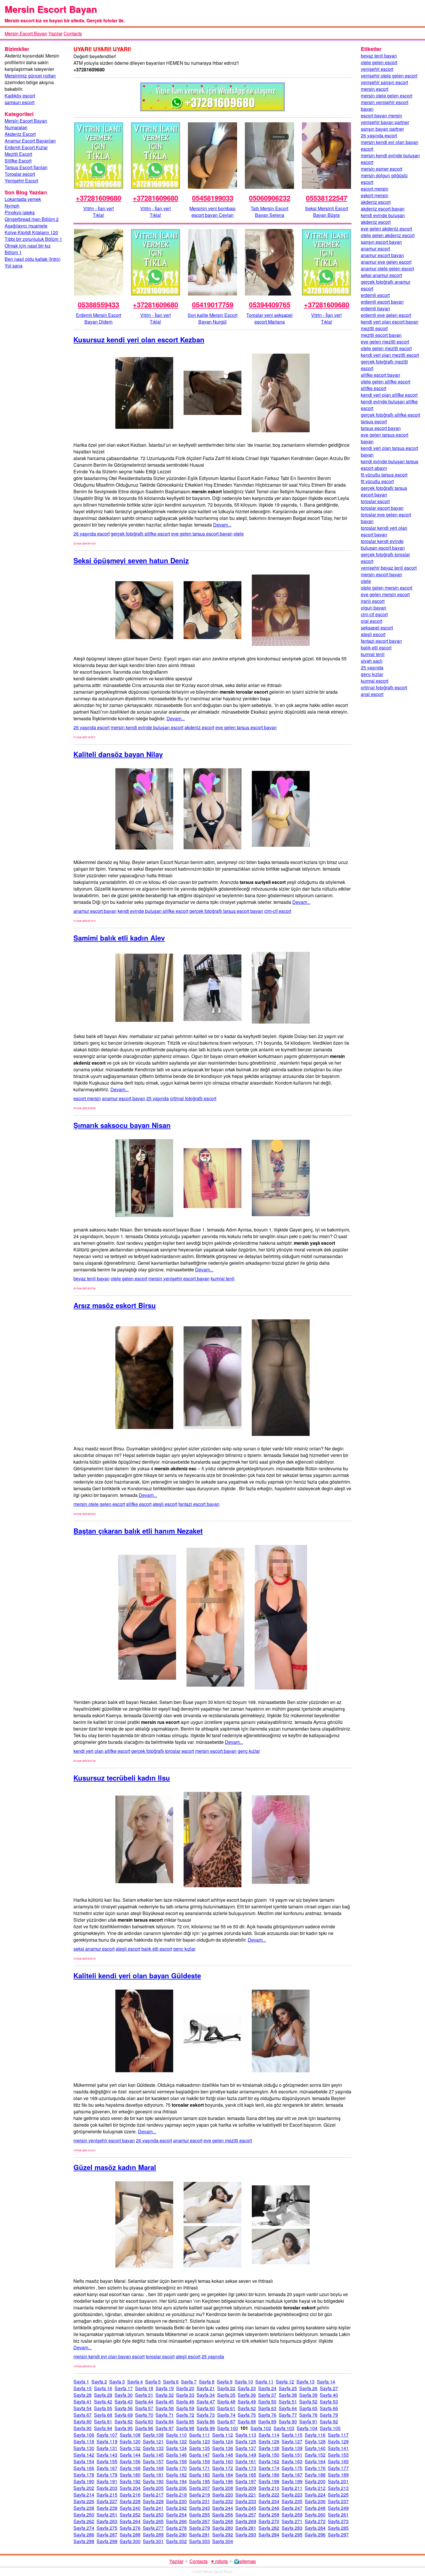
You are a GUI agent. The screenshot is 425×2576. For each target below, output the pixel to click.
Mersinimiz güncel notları (30, 76)
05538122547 (327, 198)
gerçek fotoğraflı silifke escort (140, 534)
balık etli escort (157, 1949)
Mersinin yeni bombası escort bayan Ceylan (212, 212)
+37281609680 (98, 198)
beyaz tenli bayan (92, 1278)
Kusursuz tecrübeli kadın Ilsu (122, 1778)
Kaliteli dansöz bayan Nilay (118, 754)
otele (239, 534)
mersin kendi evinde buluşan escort (147, 727)
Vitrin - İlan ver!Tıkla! (99, 212)
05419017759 (213, 304)
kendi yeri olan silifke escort (102, 1751)
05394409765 (270, 304)
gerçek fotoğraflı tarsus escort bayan (226, 911)
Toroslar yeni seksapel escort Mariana (269, 318)
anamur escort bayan (95, 911)
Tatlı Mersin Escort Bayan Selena (269, 212)
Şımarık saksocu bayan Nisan (122, 1125)
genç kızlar (249, 1751)
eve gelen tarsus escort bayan (202, 534)
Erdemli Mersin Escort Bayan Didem (99, 318)
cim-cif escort (278, 911)
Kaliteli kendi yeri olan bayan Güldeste (137, 1975)
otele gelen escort (129, 1278)
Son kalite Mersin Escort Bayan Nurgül (212, 318)
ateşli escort (165, 1504)
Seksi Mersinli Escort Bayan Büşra (327, 212)
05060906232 (270, 198)
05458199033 (213, 198)
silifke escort (139, 1504)
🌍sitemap (245, 2561)
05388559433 (98, 304)
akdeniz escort (199, 727)
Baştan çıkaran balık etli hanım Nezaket (138, 1531)
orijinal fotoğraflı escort (193, 1098)
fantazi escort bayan (199, 1504)
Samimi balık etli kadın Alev (119, 938)
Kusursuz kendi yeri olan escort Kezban (139, 339)
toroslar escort (160, 2356)
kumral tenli (223, 1278)
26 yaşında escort (92, 534)
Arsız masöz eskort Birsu (115, 1305)
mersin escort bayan (216, 1751)
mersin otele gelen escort (99, 1504)
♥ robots (219, 2561)
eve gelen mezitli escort (228, 2140)
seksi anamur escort (94, 1949)
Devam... (222, 525)
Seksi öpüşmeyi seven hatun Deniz (131, 560)
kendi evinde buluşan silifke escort (153, 911)
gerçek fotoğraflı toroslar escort (163, 1751)
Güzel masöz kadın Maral (115, 2167)
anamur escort (188, 2140)
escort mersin (87, 1098)
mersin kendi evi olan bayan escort (109, 2356)
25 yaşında (158, 1098)
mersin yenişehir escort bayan (179, 1278)
